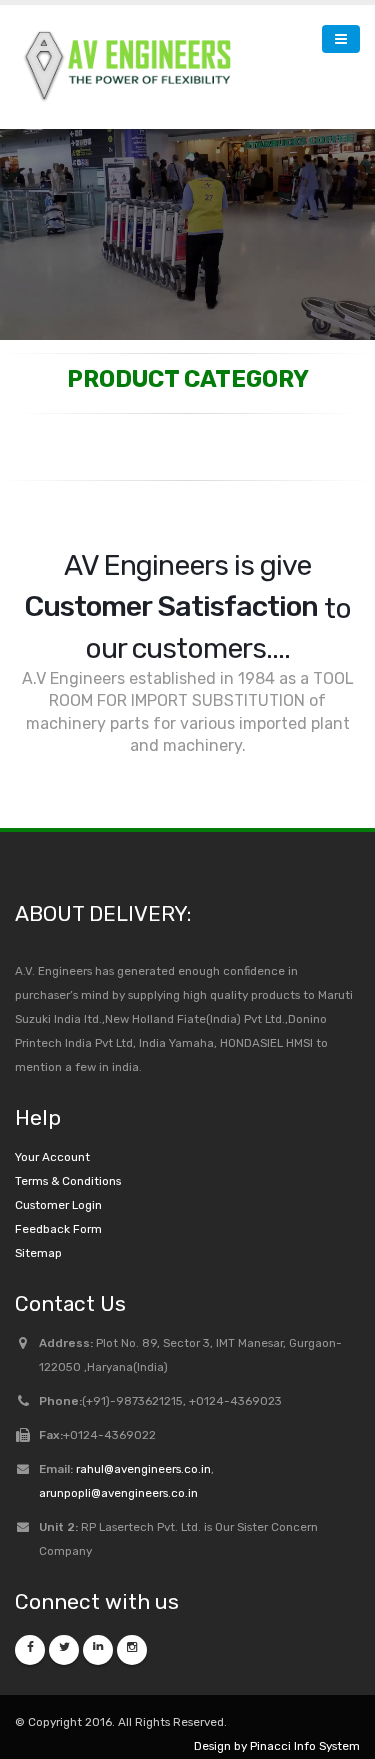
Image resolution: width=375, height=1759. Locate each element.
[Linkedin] (98, 1610)
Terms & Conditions (68, 1141)
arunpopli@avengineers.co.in (118, 1453)
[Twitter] (64, 1610)
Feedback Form (58, 1189)
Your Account (52, 1117)
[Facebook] (30, 1610)
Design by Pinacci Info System (277, 1706)
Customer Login (58, 1165)
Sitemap (38, 1213)
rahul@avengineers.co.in (143, 1429)
